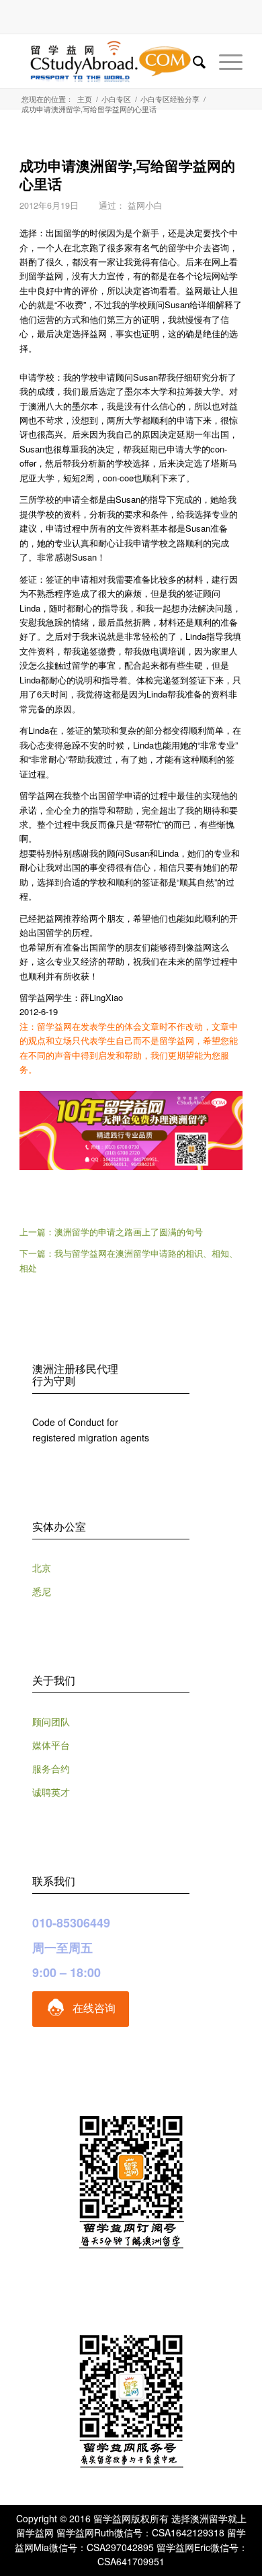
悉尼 (42, 1591)
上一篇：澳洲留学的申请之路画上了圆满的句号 (111, 1232)
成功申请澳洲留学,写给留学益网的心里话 (127, 174)
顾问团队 (51, 1721)
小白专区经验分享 (170, 99)
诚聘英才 (51, 1792)
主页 (85, 99)
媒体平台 (51, 1745)
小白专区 (116, 99)
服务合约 (51, 1768)
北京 (42, 1568)
